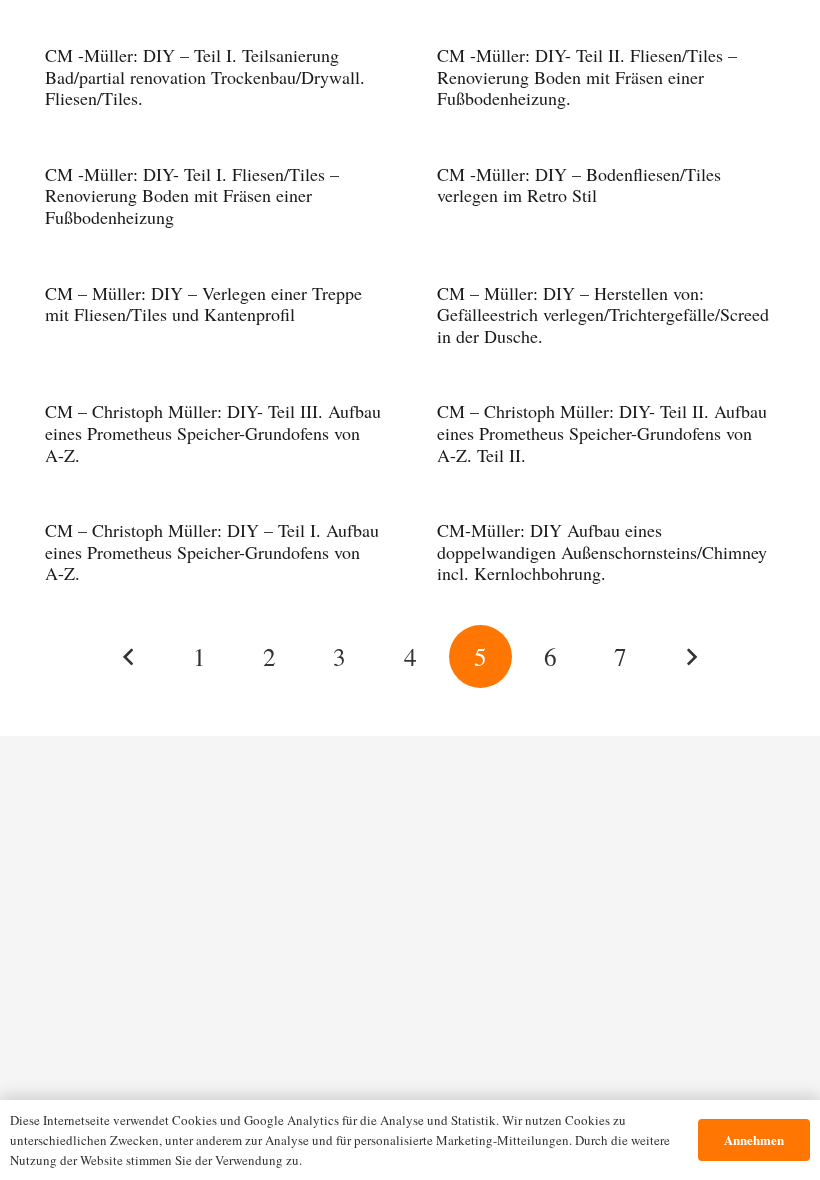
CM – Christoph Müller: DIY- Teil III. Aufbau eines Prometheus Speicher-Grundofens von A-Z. (213, 432)
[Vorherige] (129, 656)
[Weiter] (690, 656)
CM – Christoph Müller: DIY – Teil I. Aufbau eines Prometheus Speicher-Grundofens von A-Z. (212, 551)
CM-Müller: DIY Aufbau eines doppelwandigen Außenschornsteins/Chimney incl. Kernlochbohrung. (602, 551)
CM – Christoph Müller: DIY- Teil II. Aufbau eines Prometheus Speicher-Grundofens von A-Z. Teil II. (602, 432)
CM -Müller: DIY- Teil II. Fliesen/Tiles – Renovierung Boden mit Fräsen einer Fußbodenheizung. (587, 76)
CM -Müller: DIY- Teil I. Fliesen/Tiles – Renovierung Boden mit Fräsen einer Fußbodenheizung (192, 195)
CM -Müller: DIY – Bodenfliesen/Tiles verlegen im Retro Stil (579, 185)
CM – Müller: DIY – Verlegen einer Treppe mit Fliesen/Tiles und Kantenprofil (203, 304)
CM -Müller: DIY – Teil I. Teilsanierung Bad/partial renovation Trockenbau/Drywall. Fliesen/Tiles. (205, 76)
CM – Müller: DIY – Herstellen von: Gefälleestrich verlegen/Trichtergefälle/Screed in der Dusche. (603, 314)
